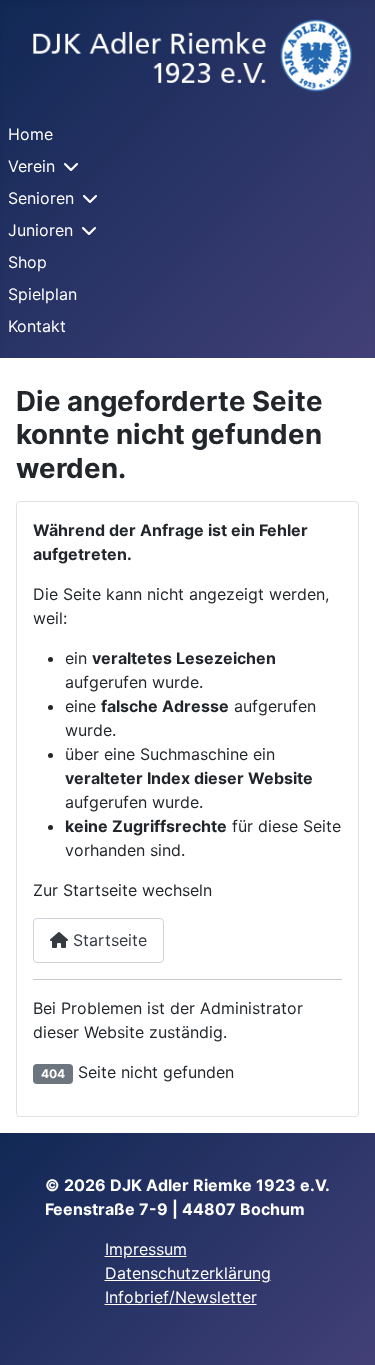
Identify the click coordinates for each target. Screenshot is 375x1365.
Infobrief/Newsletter (181, 1297)
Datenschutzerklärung (188, 1273)
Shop (27, 262)
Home (30, 134)
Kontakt (37, 326)
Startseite (107, 940)
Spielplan (42, 294)
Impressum (146, 1249)
